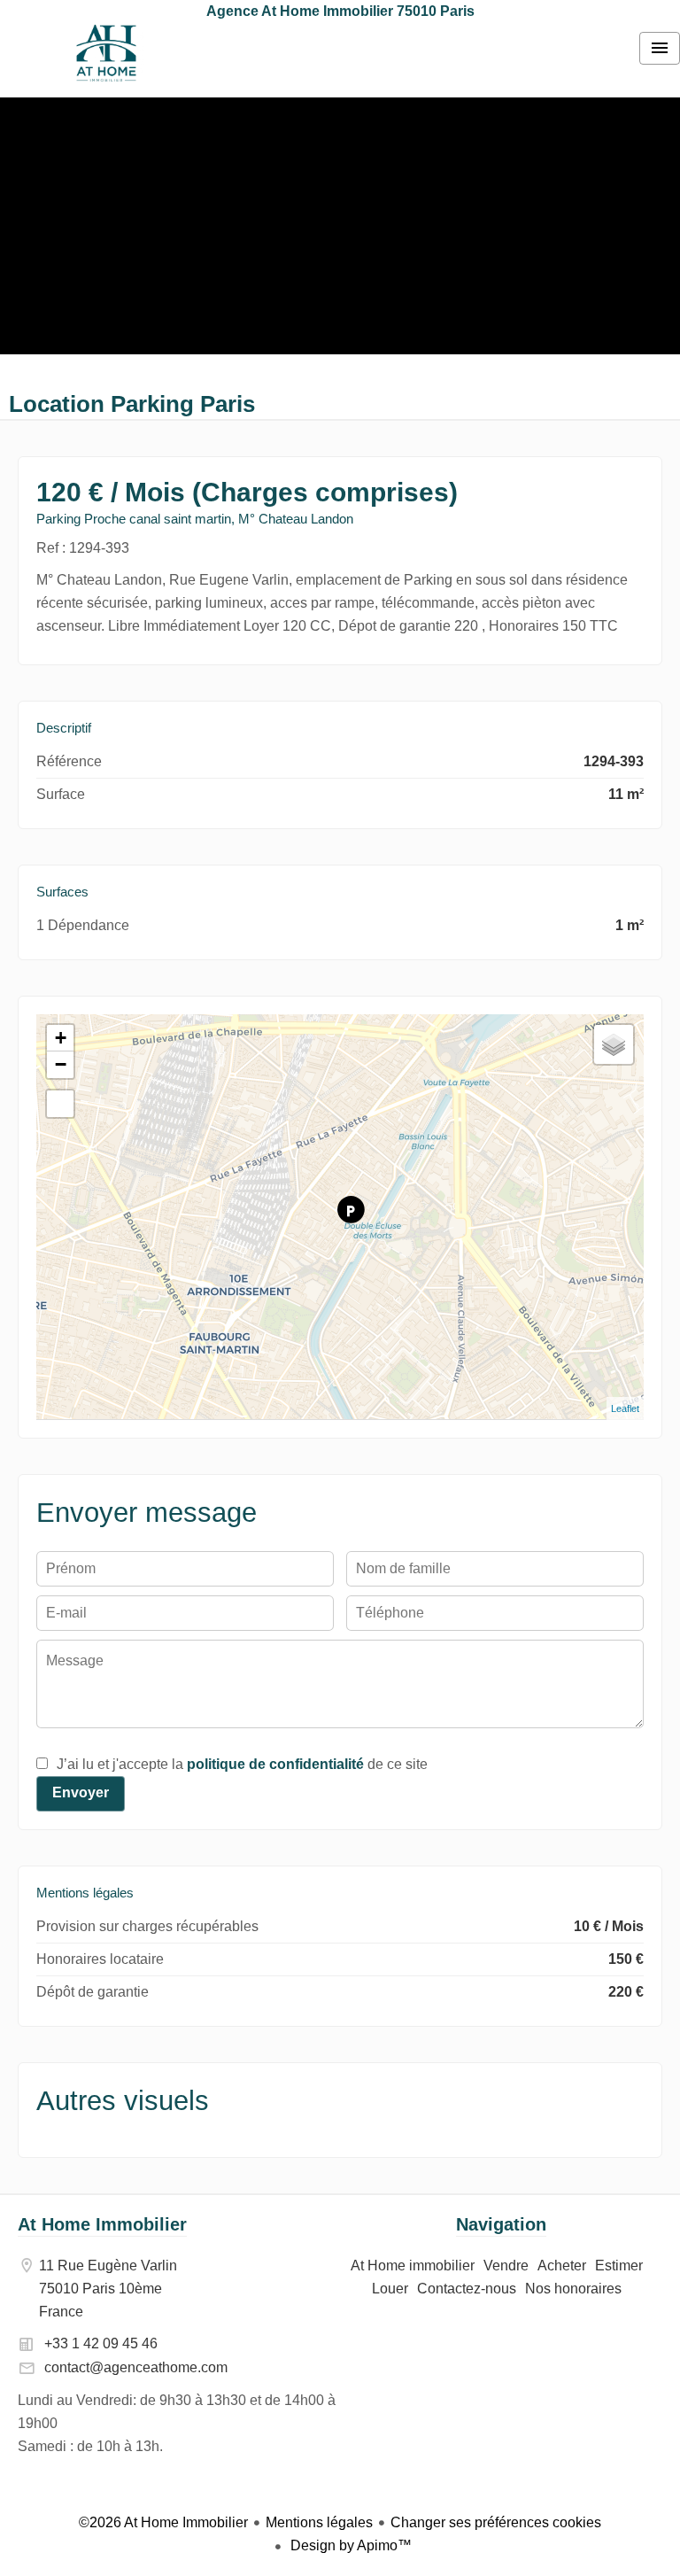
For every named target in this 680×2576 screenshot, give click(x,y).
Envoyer (81, 1792)
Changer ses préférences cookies (496, 2522)
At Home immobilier (106, 53)
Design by (349, 2545)
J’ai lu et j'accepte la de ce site (242, 1764)
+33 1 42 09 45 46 (101, 2343)
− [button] (61, 1064)
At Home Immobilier (102, 2224)
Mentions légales (319, 2522)
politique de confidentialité (275, 1764)
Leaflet (625, 1408)
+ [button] (61, 1038)
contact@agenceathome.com (136, 2367)
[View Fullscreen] (60, 1104)
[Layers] (614, 1044)
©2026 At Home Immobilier (163, 2522)
